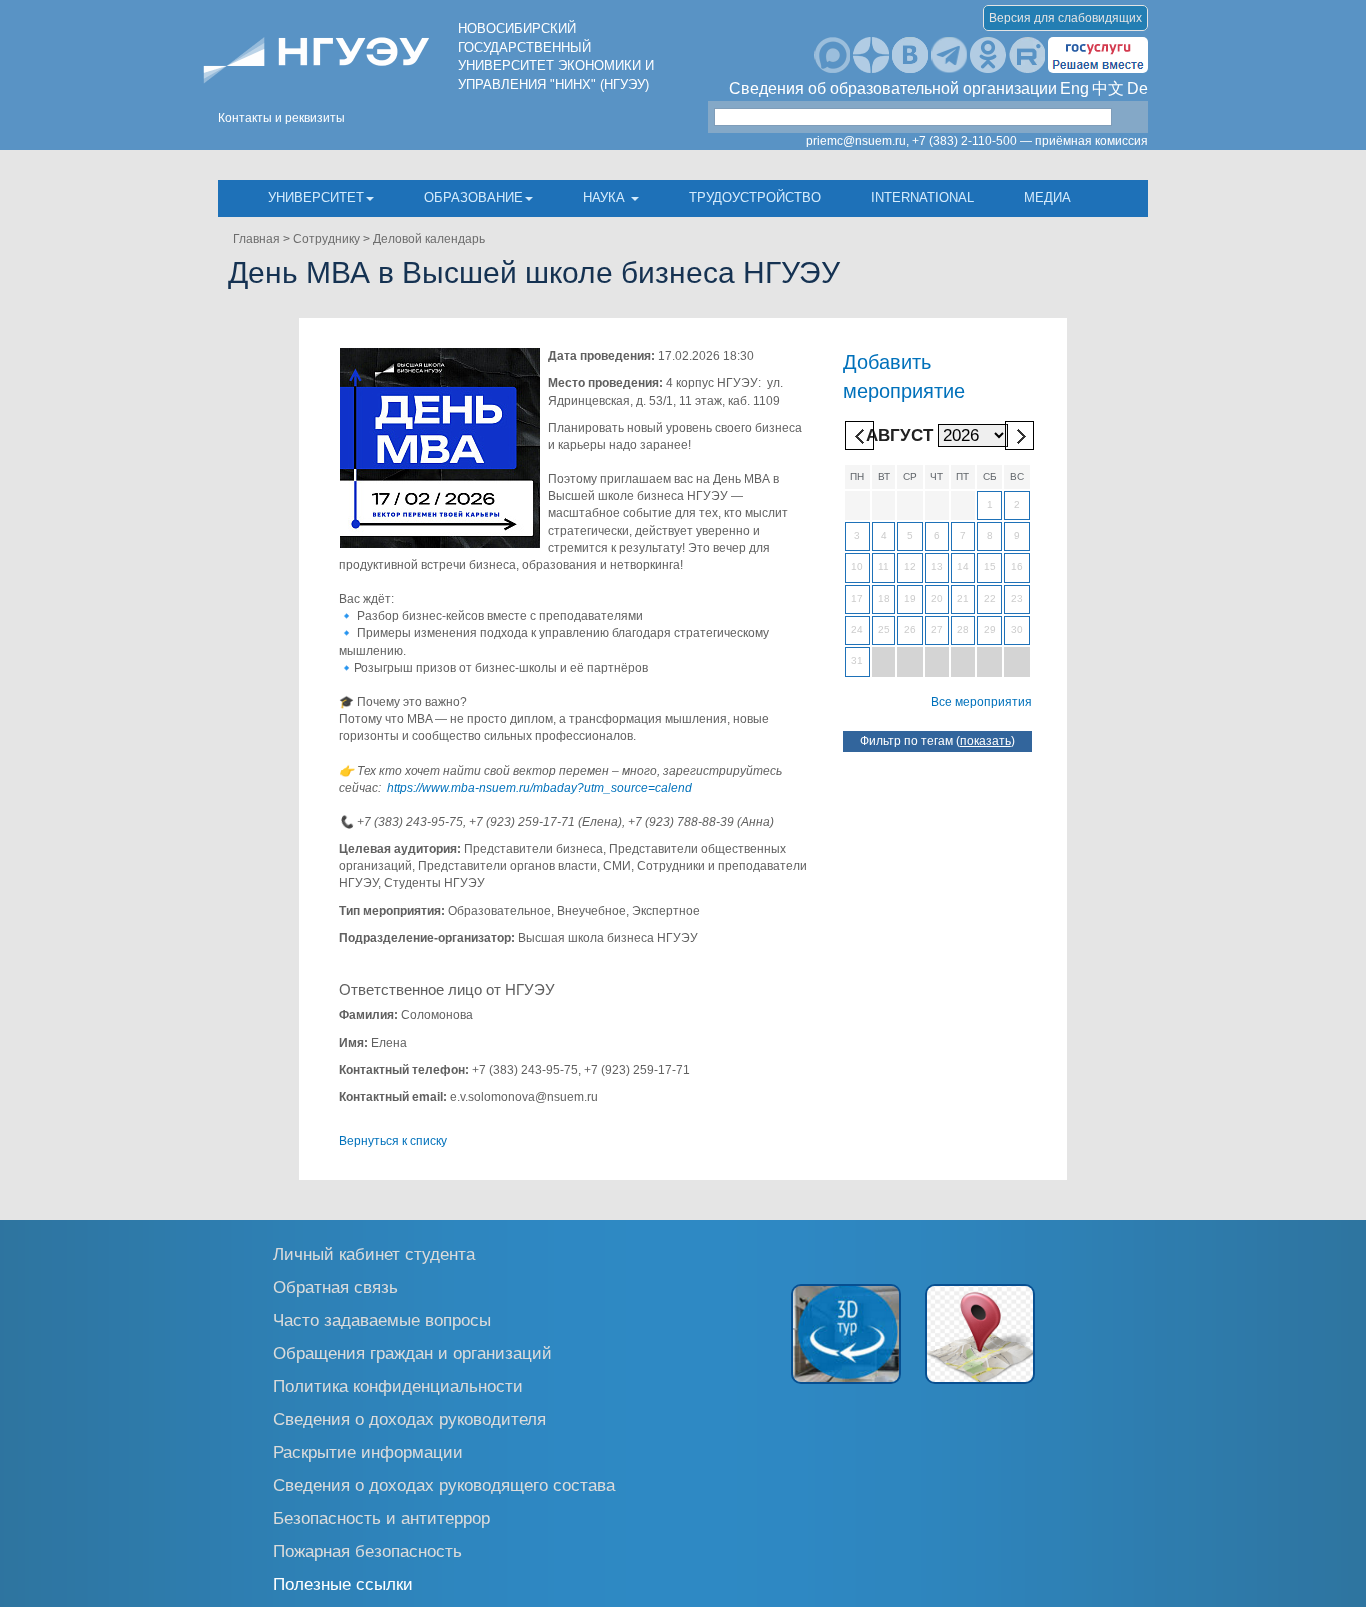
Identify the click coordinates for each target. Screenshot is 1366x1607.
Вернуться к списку (393, 1141)
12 (910, 566)
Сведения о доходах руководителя (409, 1418)
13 (937, 566)
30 (1017, 629)
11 (883, 566)
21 (963, 598)
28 (963, 629)
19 (910, 598)
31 (857, 660)
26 (910, 629)
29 (990, 629)
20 (937, 598)
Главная (256, 239)
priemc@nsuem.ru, (857, 141)
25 (884, 629)
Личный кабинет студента (374, 1253)
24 (857, 629)
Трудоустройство (755, 197)
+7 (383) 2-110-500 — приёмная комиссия (1030, 141)
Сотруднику (326, 239)
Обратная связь (335, 1286)
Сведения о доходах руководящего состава (444, 1484)
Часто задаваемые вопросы (382, 1319)
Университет (316, 197)
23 (1017, 598)
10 (857, 566)
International (922, 197)
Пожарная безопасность (367, 1550)
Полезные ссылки (343, 1583)
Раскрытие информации (368, 1451)
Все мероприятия (981, 702)
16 (1017, 566)
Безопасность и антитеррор (381, 1517)
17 (857, 598)
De (1137, 88)
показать (985, 741)
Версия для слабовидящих (1065, 18)
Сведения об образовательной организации (893, 88)
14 (963, 566)
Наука (606, 197)
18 (884, 598)
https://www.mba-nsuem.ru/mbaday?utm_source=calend (539, 788)
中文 (1108, 88)
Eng (1074, 88)
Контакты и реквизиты (281, 118)
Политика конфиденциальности (398, 1385)
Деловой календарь (429, 239)
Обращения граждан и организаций (412, 1352)
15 (990, 566)
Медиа (1047, 197)
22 (990, 598)
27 (937, 629)
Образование (473, 197)
